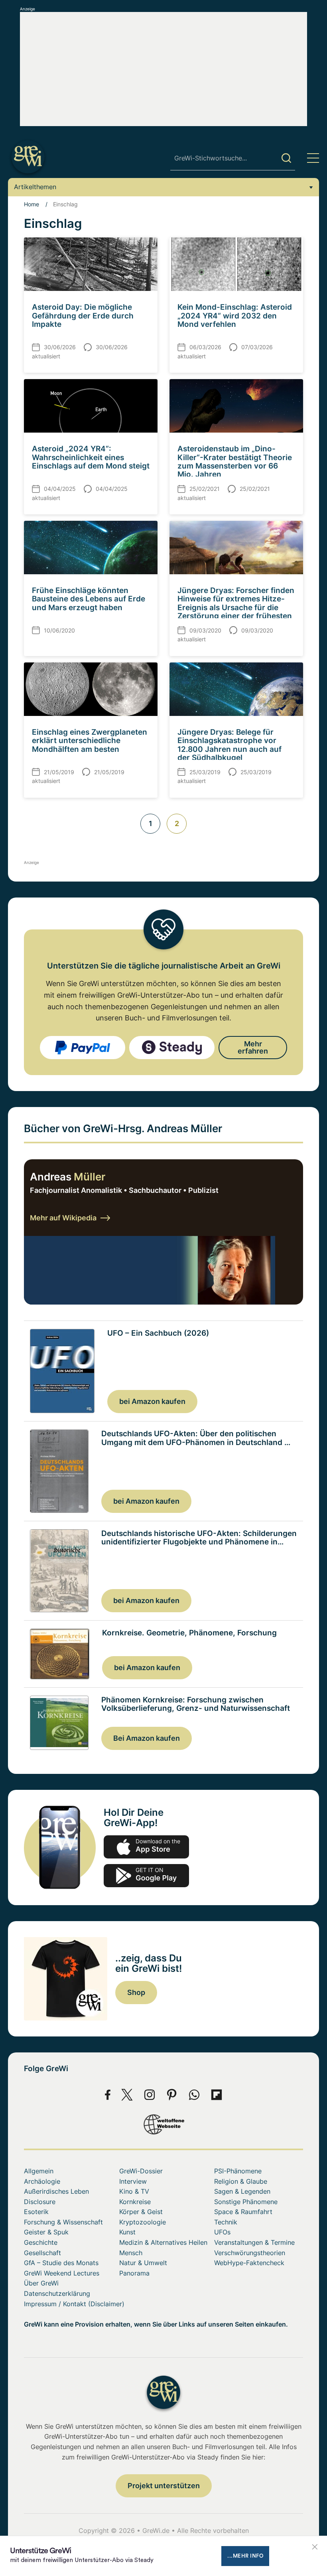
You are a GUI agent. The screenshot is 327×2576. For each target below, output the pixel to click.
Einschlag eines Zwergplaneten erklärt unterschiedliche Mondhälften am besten (90, 740)
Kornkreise (135, 2202)
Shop (136, 1992)
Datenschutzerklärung (57, 2293)
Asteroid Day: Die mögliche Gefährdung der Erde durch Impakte (83, 315)
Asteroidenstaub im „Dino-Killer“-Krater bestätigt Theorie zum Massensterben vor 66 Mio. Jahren (235, 461)
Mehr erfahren (253, 1047)
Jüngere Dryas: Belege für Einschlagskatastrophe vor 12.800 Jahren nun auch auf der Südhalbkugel (229, 745)
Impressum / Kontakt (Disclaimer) (74, 2304)
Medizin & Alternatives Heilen (163, 2242)
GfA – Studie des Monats (61, 2263)
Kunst (127, 2232)
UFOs (222, 2232)
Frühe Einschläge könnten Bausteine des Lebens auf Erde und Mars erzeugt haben (89, 599)
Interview (133, 2181)
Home (32, 204)
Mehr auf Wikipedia (63, 1218)
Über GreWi (41, 2283)
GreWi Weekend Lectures (62, 2273)
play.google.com (146, 1876)
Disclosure (40, 2202)
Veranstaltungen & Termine (254, 2242)
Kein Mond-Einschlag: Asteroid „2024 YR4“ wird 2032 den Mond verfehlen (235, 315)
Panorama (134, 2273)
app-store (146, 1847)
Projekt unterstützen (164, 2486)
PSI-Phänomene (238, 2171)
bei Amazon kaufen (152, 1401)
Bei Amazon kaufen (147, 1738)
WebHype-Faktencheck (249, 2263)
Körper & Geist (141, 2212)
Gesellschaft (42, 2253)
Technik (226, 2222)
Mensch (131, 2253)
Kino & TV (134, 2191)
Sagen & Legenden (242, 2191)
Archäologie (42, 2181)
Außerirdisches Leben (56, 2191)
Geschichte (41, 2242)
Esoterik (36, 2212)
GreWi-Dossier (141, 2171)
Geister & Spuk (46, 2232)
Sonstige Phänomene (246, 2202)
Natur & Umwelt (143, 2263)
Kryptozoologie (143, 2222)
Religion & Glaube (241, 2181)
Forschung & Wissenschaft (63, 2222)
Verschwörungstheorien (250, 2253)
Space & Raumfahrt (243, 2212)
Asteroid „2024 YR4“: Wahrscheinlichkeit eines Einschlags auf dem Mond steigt (91, 457)
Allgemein (39, 2171)
